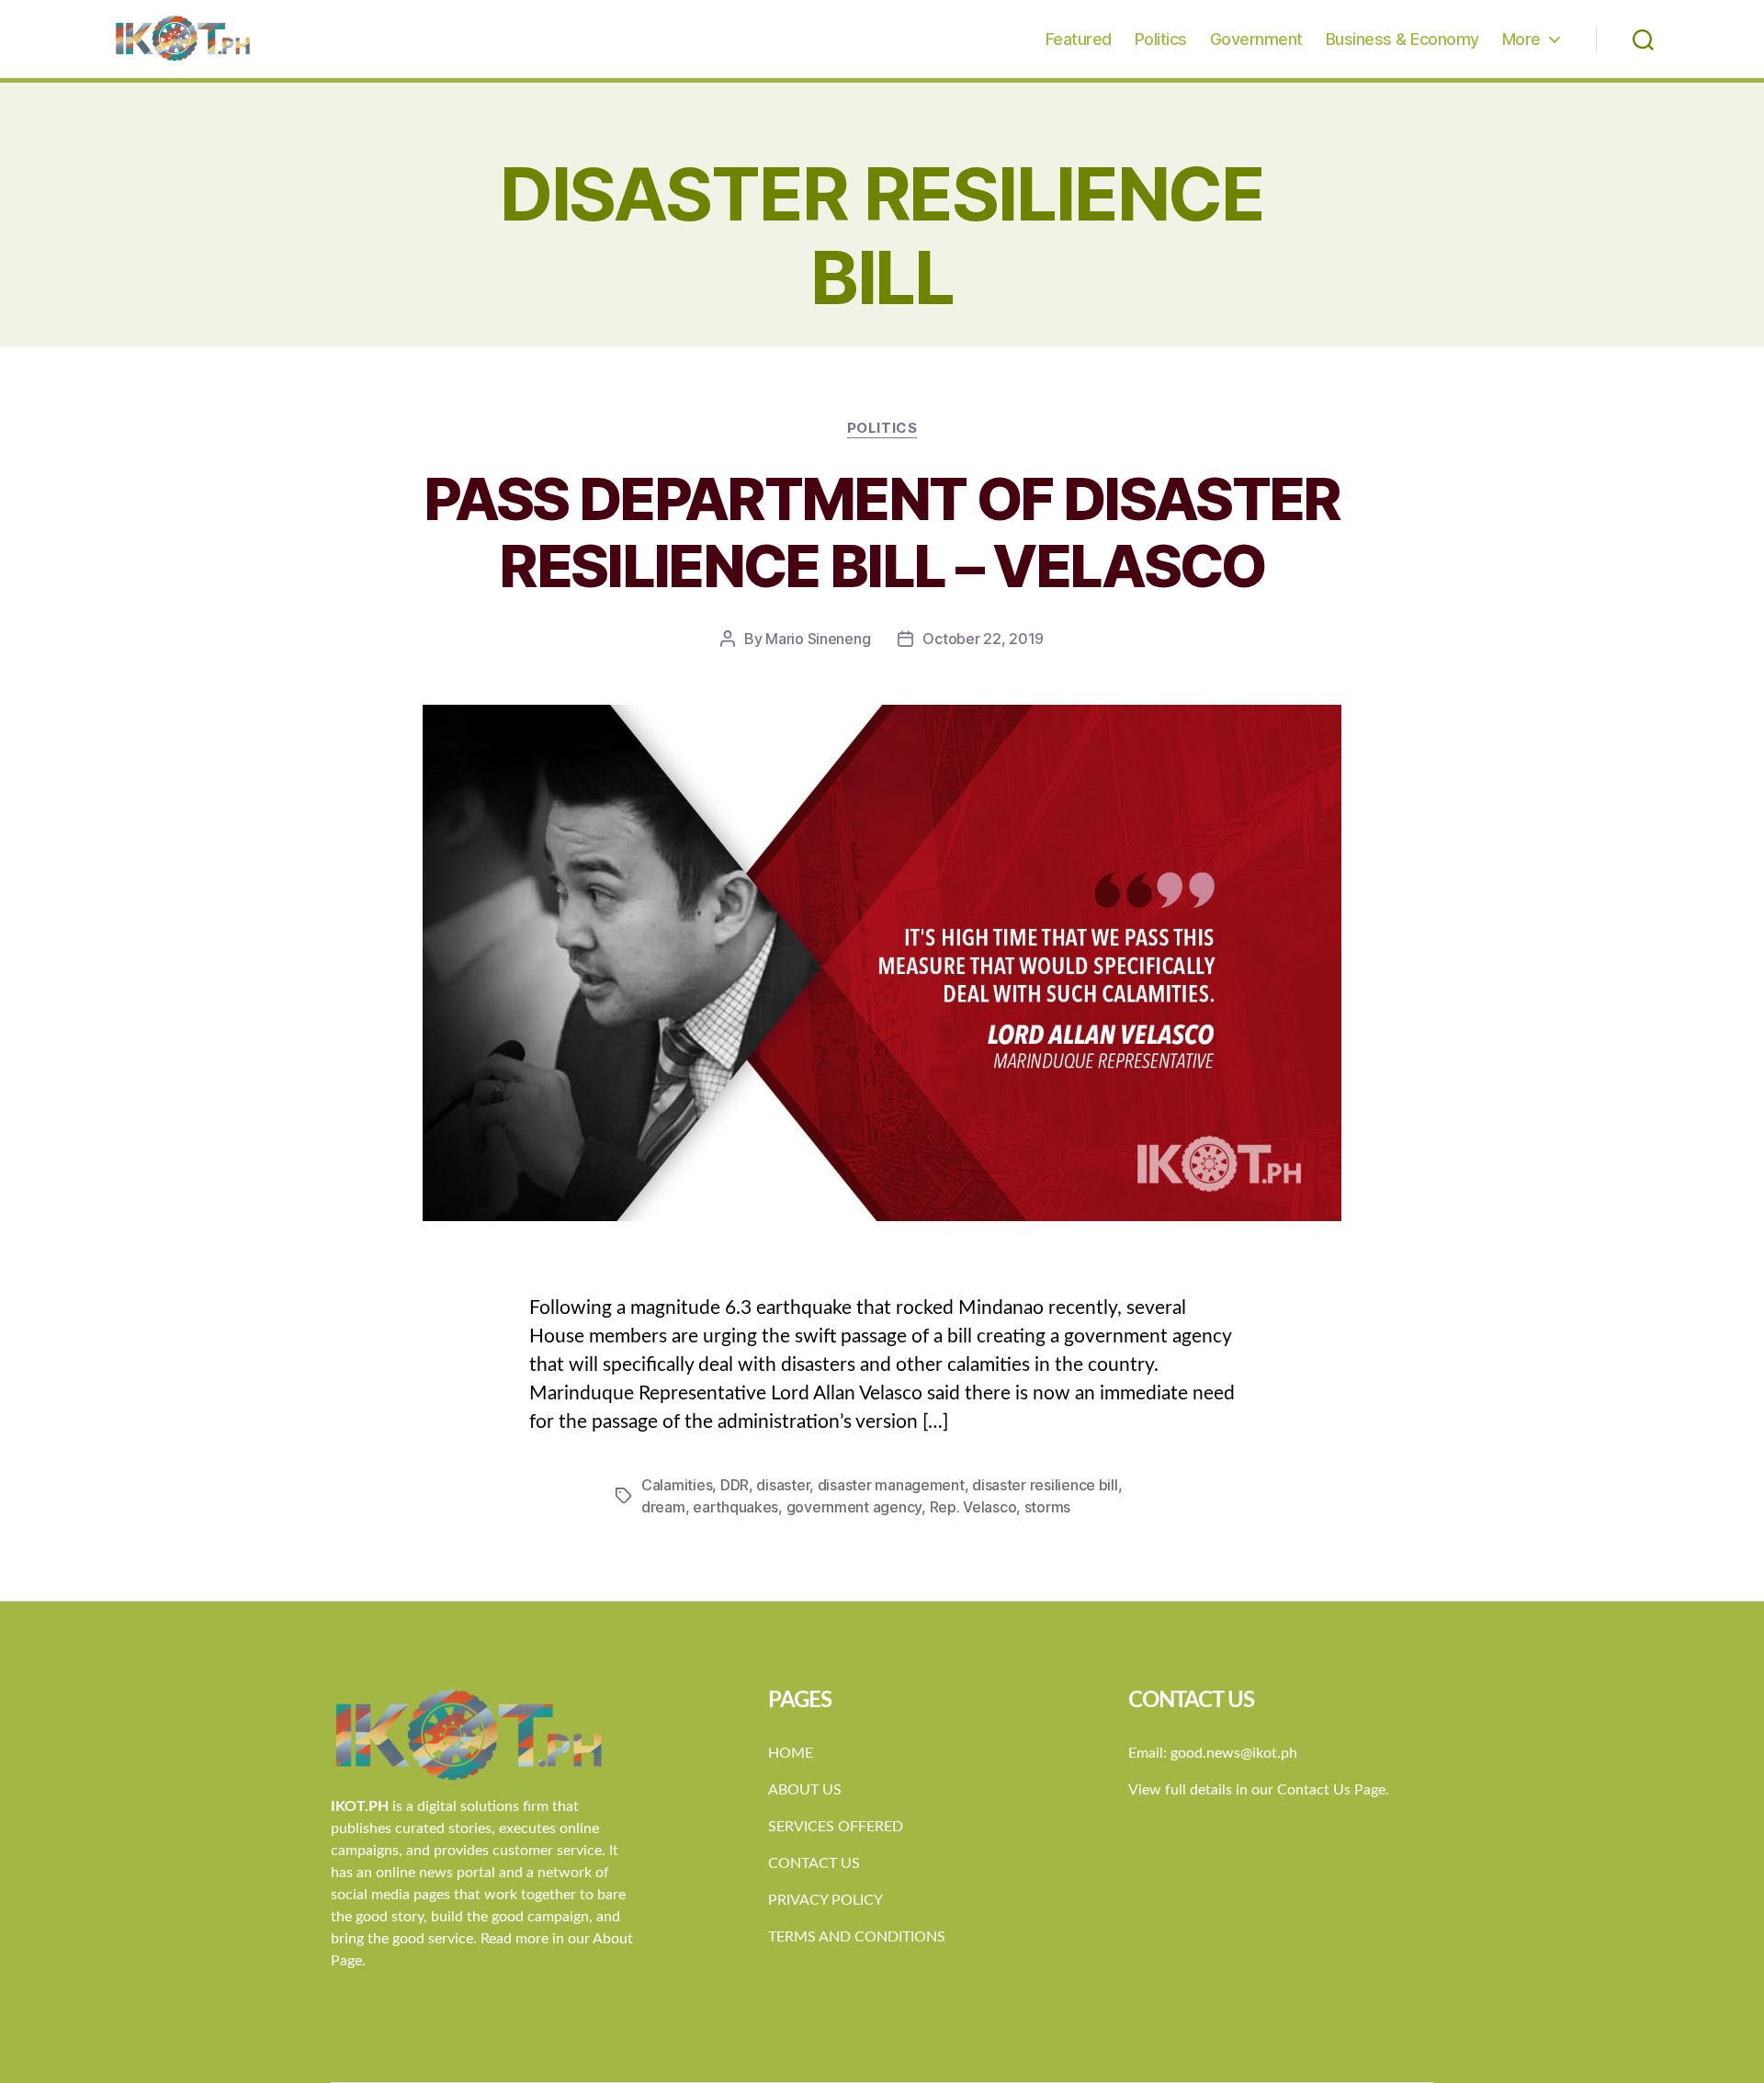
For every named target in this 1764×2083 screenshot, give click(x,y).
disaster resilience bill (1045, 1485)
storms (1047, 1507)
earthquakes (735, 1507)
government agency (854, 1507)
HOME (791, 1753)
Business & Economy (1402, 39)
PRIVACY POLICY (825, 1900)
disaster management (891, 1485)
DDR (735, 1485)
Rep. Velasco (973, 1507)
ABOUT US (805, 1790)
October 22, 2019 (983, 639)
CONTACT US (814, 1863)
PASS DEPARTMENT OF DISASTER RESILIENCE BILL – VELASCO (882, 532)
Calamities (677, 1485)
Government (1256, 39)
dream (663, 1507)
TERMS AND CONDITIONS (857, 1937)
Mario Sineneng (818, 639)
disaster (783, 1485)
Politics (1161, 39)
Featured (1079, 39)
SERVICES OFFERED (836, 1827)
